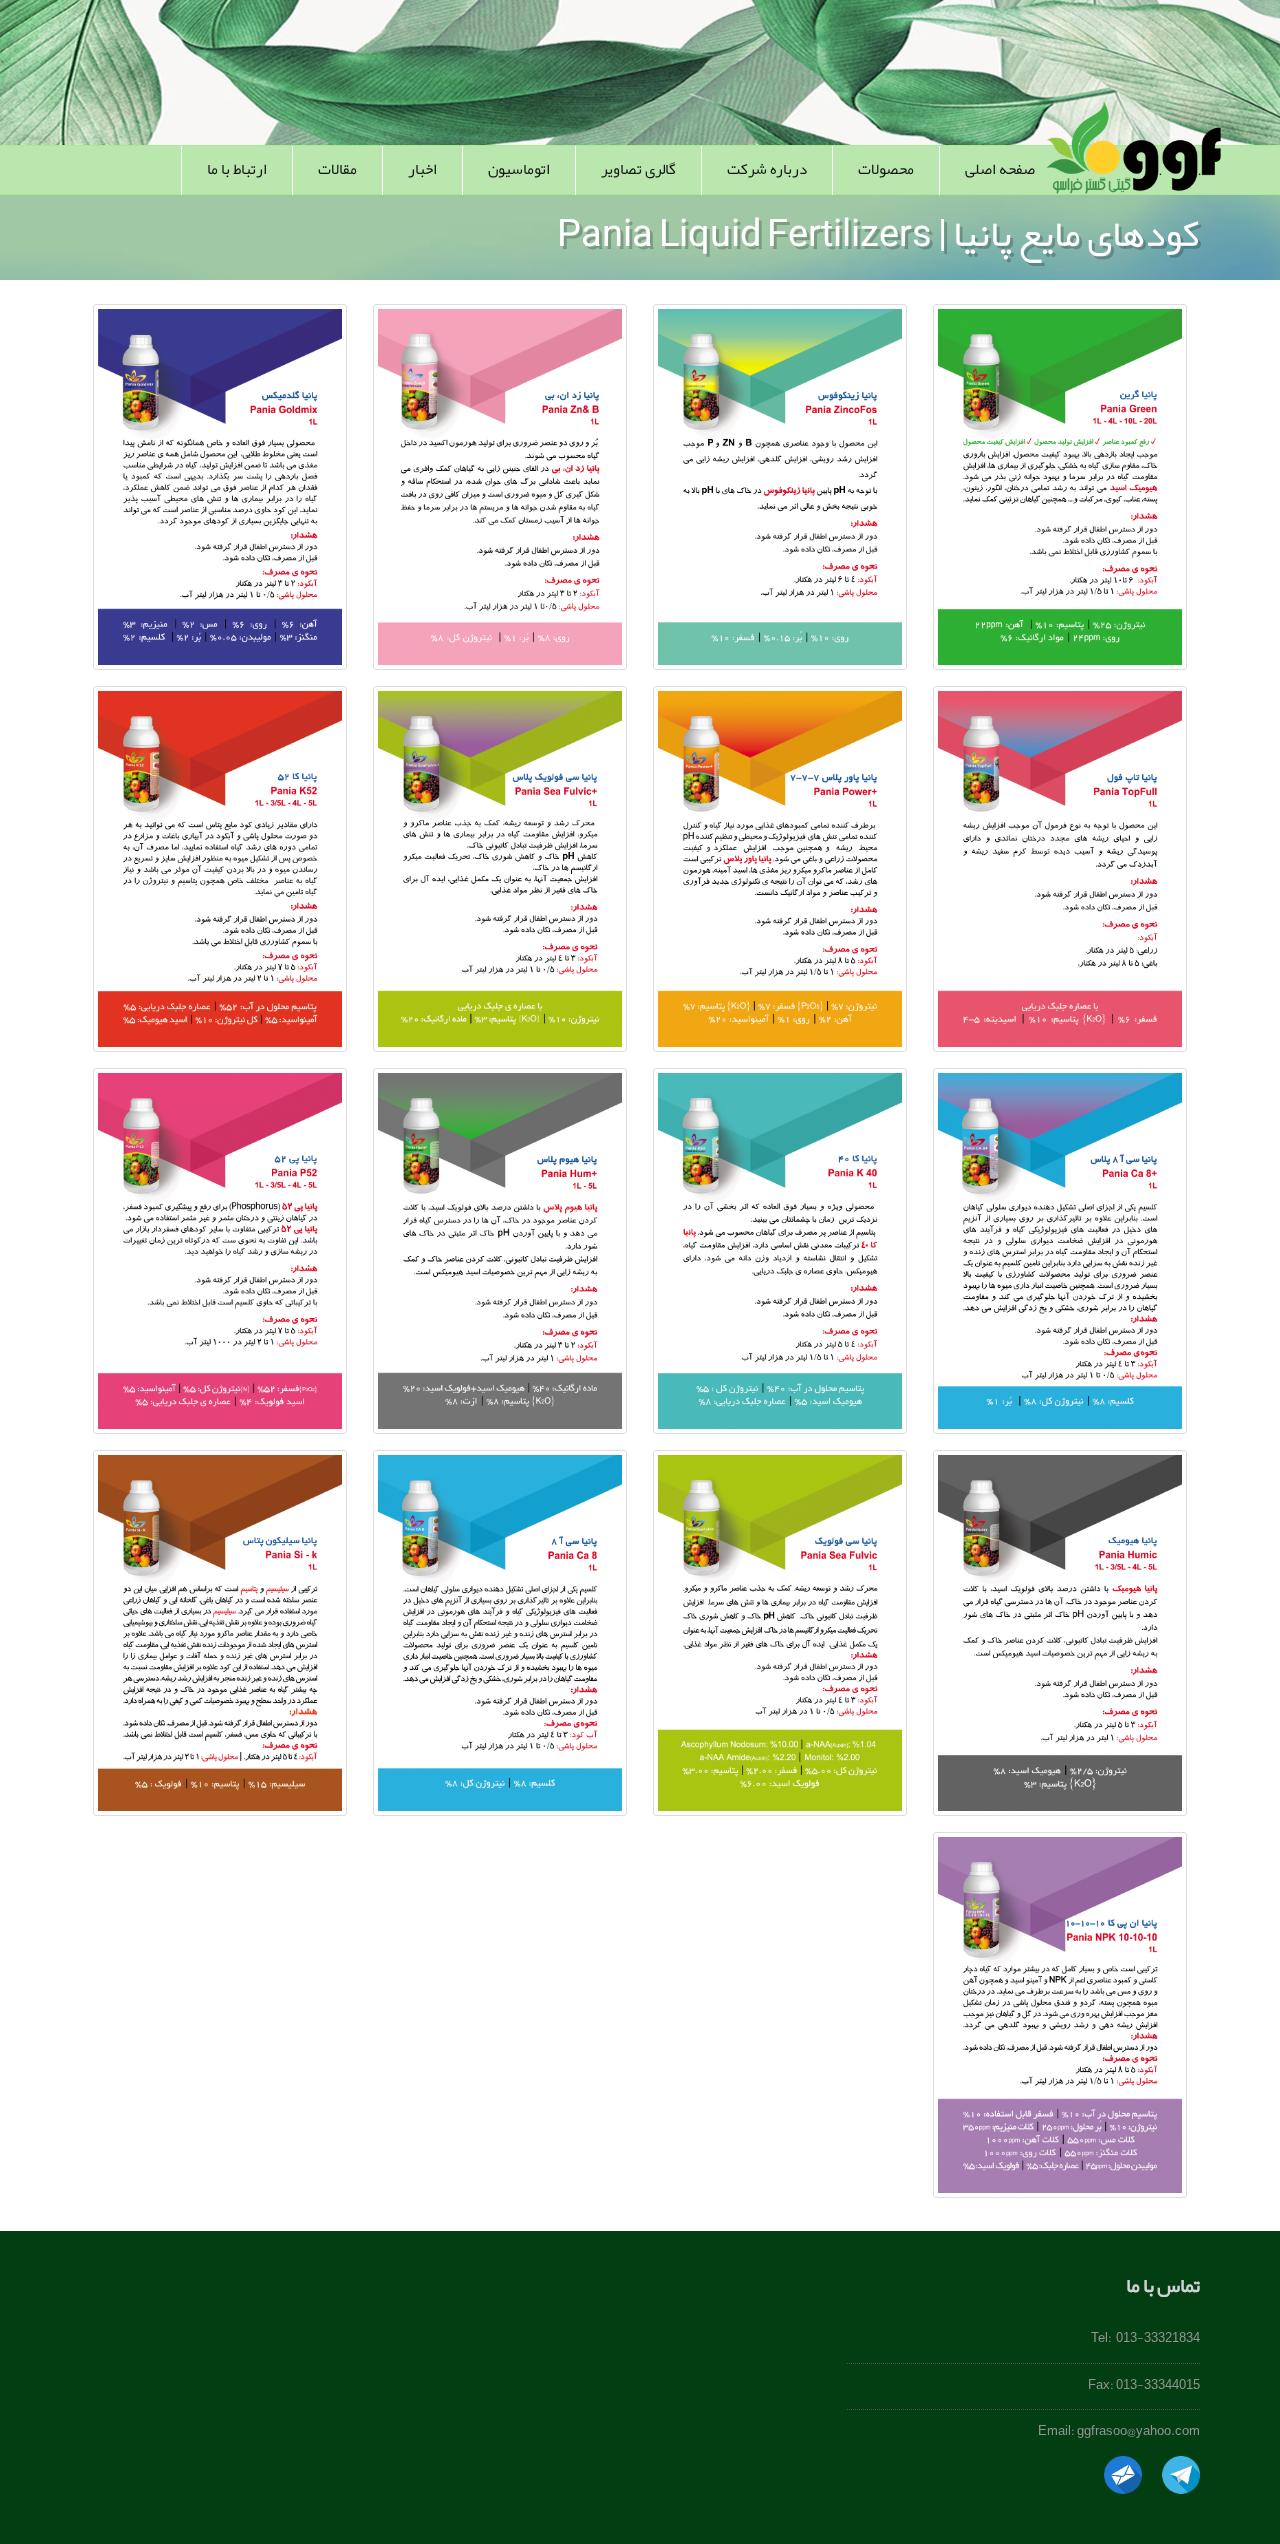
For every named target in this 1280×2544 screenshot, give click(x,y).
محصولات (886, 169)
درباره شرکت (767, 169)
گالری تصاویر (638, 169)
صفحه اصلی (1000, 169)
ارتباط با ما (237, 169)
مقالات (337, 169)
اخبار (422, 169)
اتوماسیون (519, 169)
